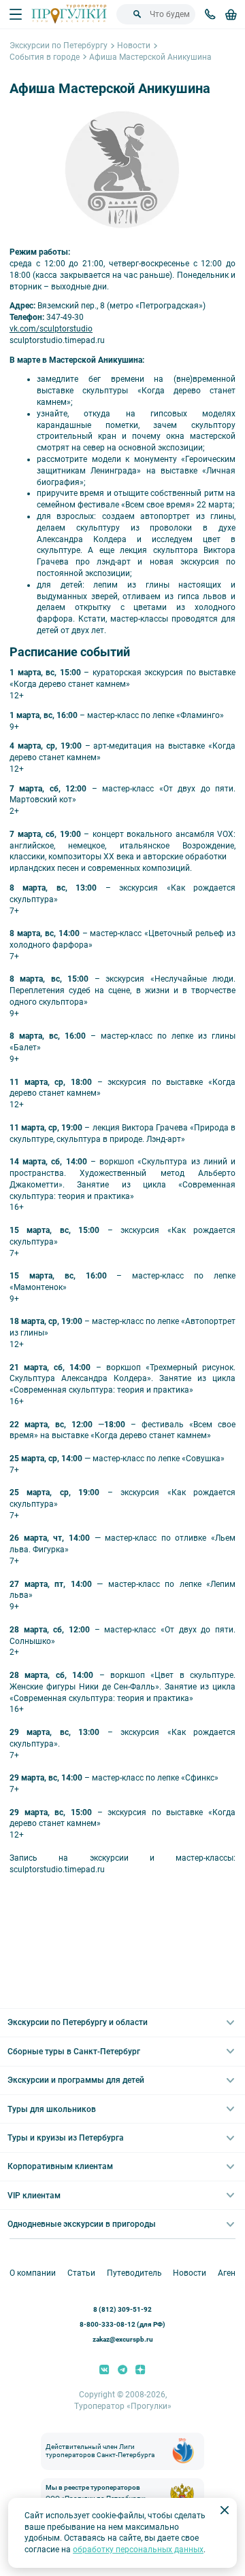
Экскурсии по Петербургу (59, 46)
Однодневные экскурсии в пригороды (82, 2224)
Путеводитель (134, 2273)
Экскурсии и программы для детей (76, 2080)
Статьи (81, 2273)
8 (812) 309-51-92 (122, 2309)
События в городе (45, 57)
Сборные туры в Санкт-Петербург (74, 2052)
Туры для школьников (52, 2109)
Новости (134, 46)
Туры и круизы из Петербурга (66, 2138)
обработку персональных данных (138, 2550)
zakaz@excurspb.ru (123, 2339)
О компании (33, 2273)
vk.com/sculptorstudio (51, 329)
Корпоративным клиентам (60, 2166)
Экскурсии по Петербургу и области (78, 2022)
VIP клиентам (34, 2196)
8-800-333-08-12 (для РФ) (122, 2324)
